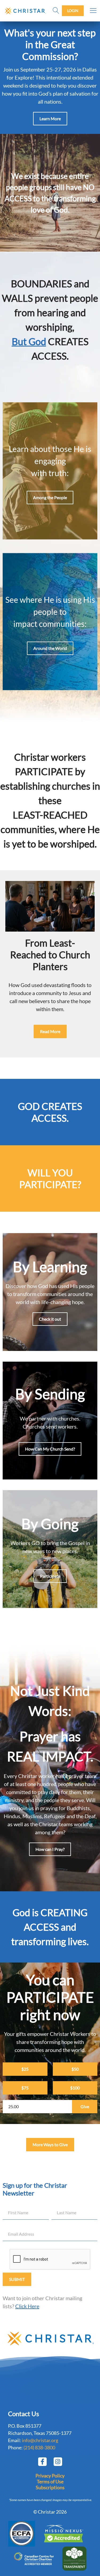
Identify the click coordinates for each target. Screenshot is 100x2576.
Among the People (50, 497)
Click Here (27, 2306)
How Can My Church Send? (50, 1449)
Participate (50, 1576)
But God (29, 341)
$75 (25, 2088)
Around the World (50, 648)
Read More (50, 1031)
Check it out (50, 1319)
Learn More (50, 118)
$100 (75, 2088)
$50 (75, 2069)
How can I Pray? (50, 1849)
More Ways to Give (50, 2144)
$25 (25, 2069)
